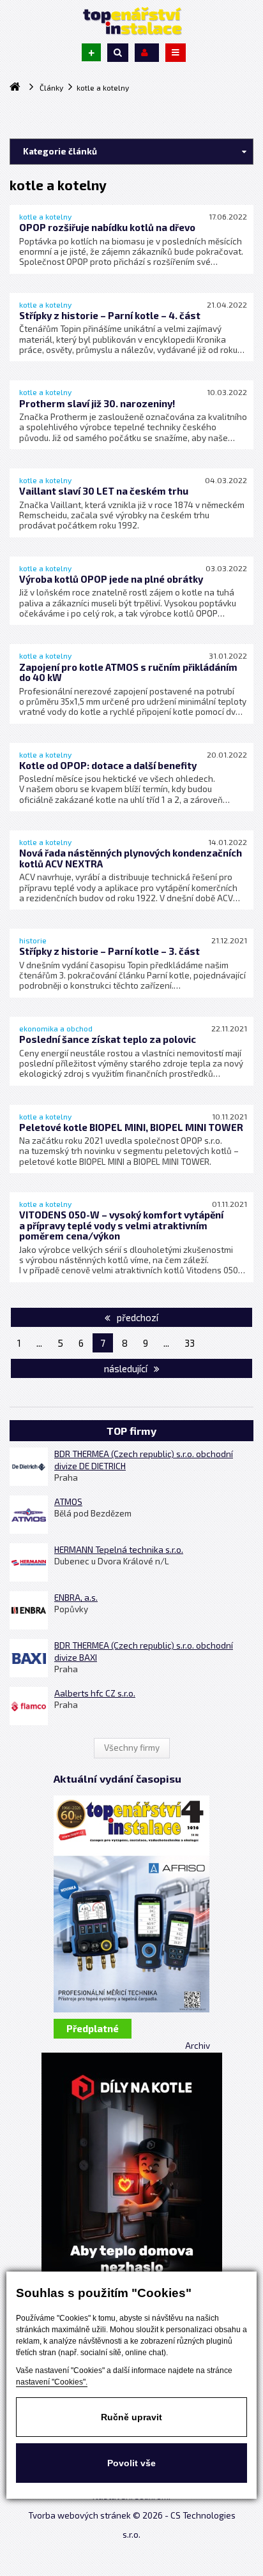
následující (127, 1368)
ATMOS (68, 1502)
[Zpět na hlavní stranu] (131, 21)
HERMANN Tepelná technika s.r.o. (119, 1550)
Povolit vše (131, 2463)
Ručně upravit (131, 2417)
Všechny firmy (132, 1748)
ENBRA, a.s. (76, 1598)
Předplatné (93, 2028)
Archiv (198, 2046)
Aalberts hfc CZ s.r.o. (95, 1693)
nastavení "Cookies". (52, 2382)
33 (190, 1343)
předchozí (137, 1317)
